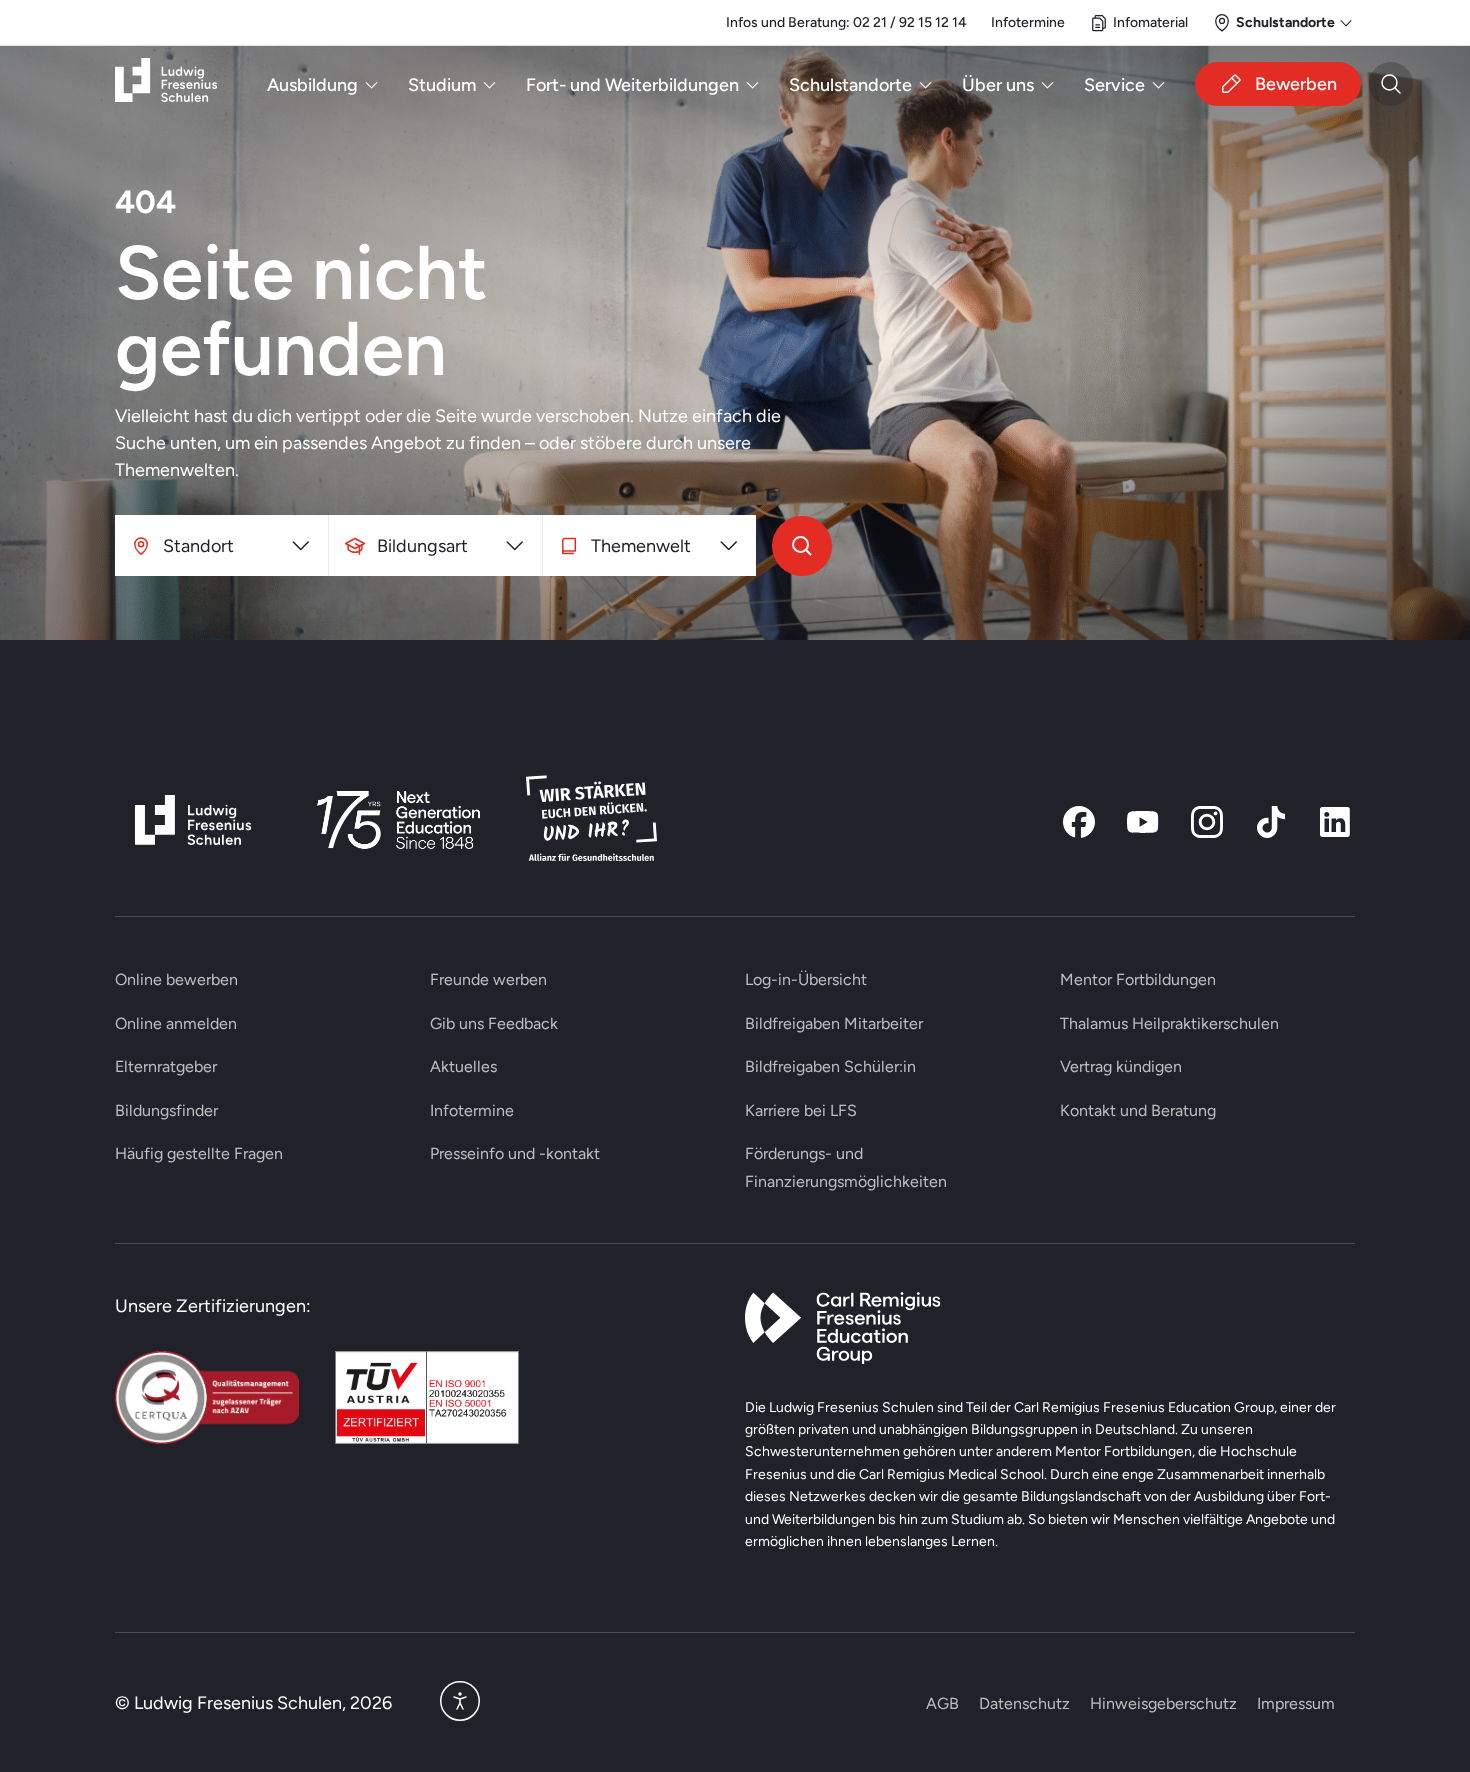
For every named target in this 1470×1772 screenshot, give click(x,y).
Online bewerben (176, 979)
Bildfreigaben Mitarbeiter (834, 1023)
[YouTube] (1143, 822)
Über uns (998, 84)
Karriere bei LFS (801, 1110)
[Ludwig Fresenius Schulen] (166, 84)
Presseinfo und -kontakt (515, 1153)
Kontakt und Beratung (1138, 1110)
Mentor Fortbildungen (1138, 979)
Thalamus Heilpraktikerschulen (1169, 1023)
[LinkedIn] (1335, 822)
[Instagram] (1207, 822)
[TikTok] (1271, 822)
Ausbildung (312, 84)
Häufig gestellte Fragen (199, 1153)
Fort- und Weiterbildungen (632, 84)
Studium (442, 84)
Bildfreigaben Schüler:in (830, 1066)
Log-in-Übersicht (806, 979)
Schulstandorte (850, 84)
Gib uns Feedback (494, 1023)
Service (1114, 84)
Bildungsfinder (166, 1110)
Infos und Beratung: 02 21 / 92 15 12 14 (846, 22)
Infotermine (1028, 22)
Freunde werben (488, 979)
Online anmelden (176, 1023)
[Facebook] (1079, 822)
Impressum (1296, 1703)
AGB (942, 1703)
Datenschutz (1024, 1703)
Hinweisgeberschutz (1163, 1703)
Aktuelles (463, 1066)
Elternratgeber (166, 1066)
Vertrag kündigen (1121, 1066)
